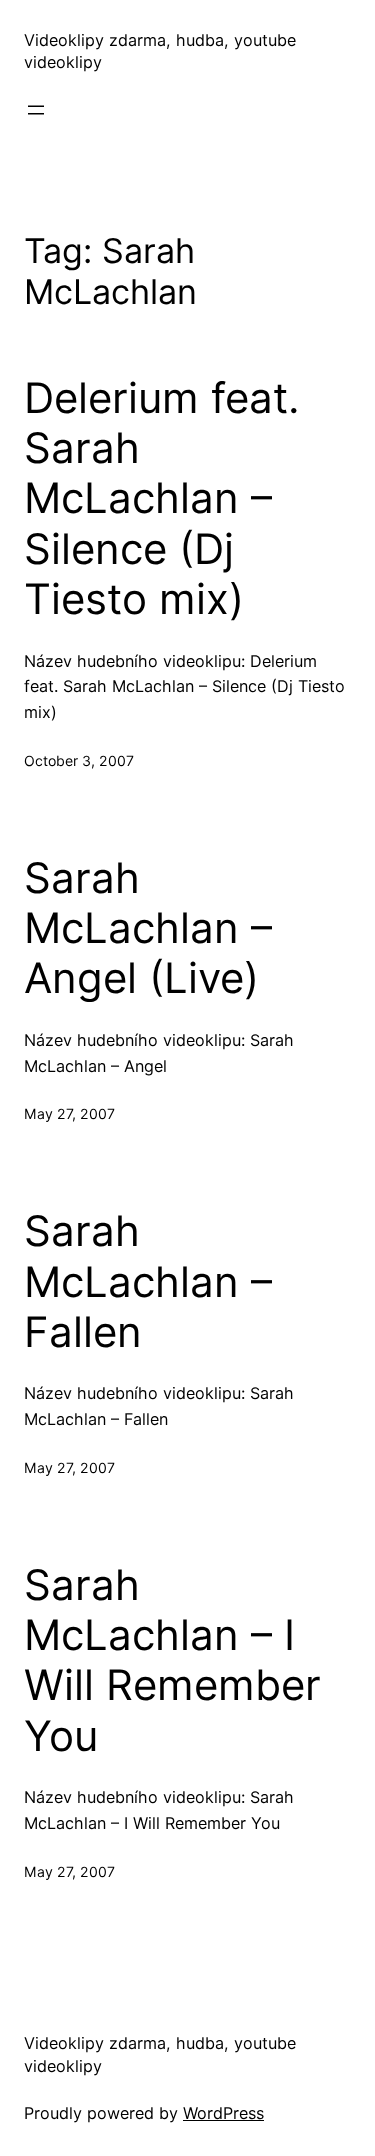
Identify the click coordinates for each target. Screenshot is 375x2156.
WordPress (223, 2113)
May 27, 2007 (69, 1113)
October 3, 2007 (79, 760)
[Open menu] (36, 110)
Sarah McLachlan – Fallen (148, 1281)
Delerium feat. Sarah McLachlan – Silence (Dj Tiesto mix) (162, 499)
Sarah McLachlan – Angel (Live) (148, 928)
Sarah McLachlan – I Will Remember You (172, 1660)
